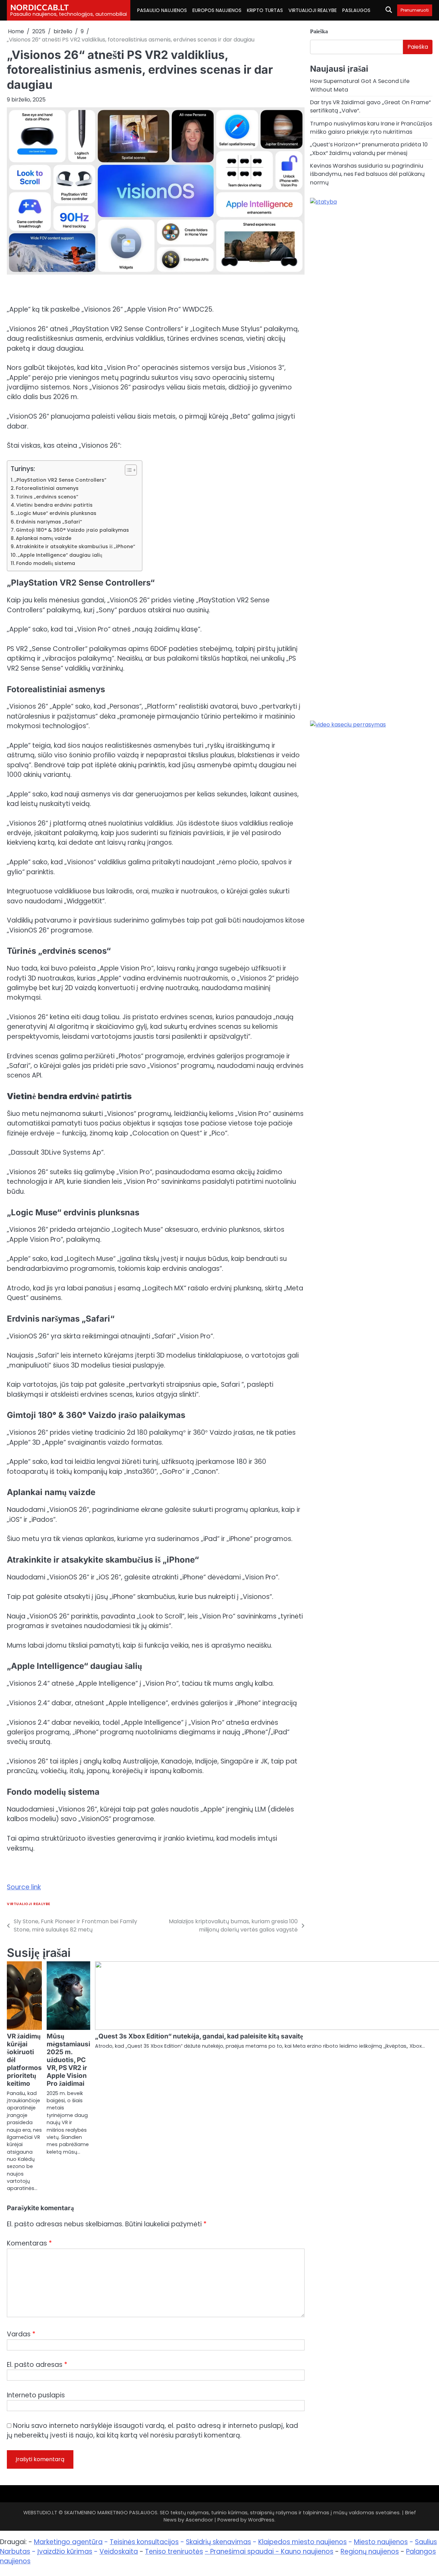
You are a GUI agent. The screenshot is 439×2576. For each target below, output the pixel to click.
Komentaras (29, 2243)
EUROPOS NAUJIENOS (217, 10)
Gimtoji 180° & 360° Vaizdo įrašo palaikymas (72, 530)
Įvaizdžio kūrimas (65, 2551)
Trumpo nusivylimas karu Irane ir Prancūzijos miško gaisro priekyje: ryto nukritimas (371, 128)
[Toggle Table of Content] (127, 470)
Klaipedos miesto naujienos (302, 2542)
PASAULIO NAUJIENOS (162, 10)
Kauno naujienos (307, 2551)
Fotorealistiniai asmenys (47, 488)
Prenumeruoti (415, 10)
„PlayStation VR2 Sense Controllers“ (60, 480)
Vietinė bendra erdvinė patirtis (54, 505)
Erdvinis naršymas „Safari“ (49, 522)
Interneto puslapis (36, 2395)
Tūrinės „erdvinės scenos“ (47, 497)
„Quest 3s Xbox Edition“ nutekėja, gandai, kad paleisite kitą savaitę (199, 2036)
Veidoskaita (119, 2551)
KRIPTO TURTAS (265, 10)
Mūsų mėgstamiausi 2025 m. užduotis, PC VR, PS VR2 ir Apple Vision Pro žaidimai (68, 2060)
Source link (24, 1887)
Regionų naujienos (370, 2551)
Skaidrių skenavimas (218, 2542)
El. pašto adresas (37, 2365)
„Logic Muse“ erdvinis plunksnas (56, 513)
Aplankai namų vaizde (44, 538)
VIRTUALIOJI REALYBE (313, 10)
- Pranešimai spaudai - (243, 2551)
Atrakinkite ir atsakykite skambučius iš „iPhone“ (75, 546)
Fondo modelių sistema (46, 563)
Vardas (21, 2334)
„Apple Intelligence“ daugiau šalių (60, 555)
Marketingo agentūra (68, 2542)
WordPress (261, 2520)
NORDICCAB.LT (40, 7)
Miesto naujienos (381, 2542)
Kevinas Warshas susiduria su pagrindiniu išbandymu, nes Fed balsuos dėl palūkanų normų (367, 174)
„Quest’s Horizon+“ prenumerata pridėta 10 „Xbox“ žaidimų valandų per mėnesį (369, 149)
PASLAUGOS (356, 10)
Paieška (319, 31)
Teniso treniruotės (174, 2551)
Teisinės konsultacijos (144, 2542)
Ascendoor (199, 2520)
